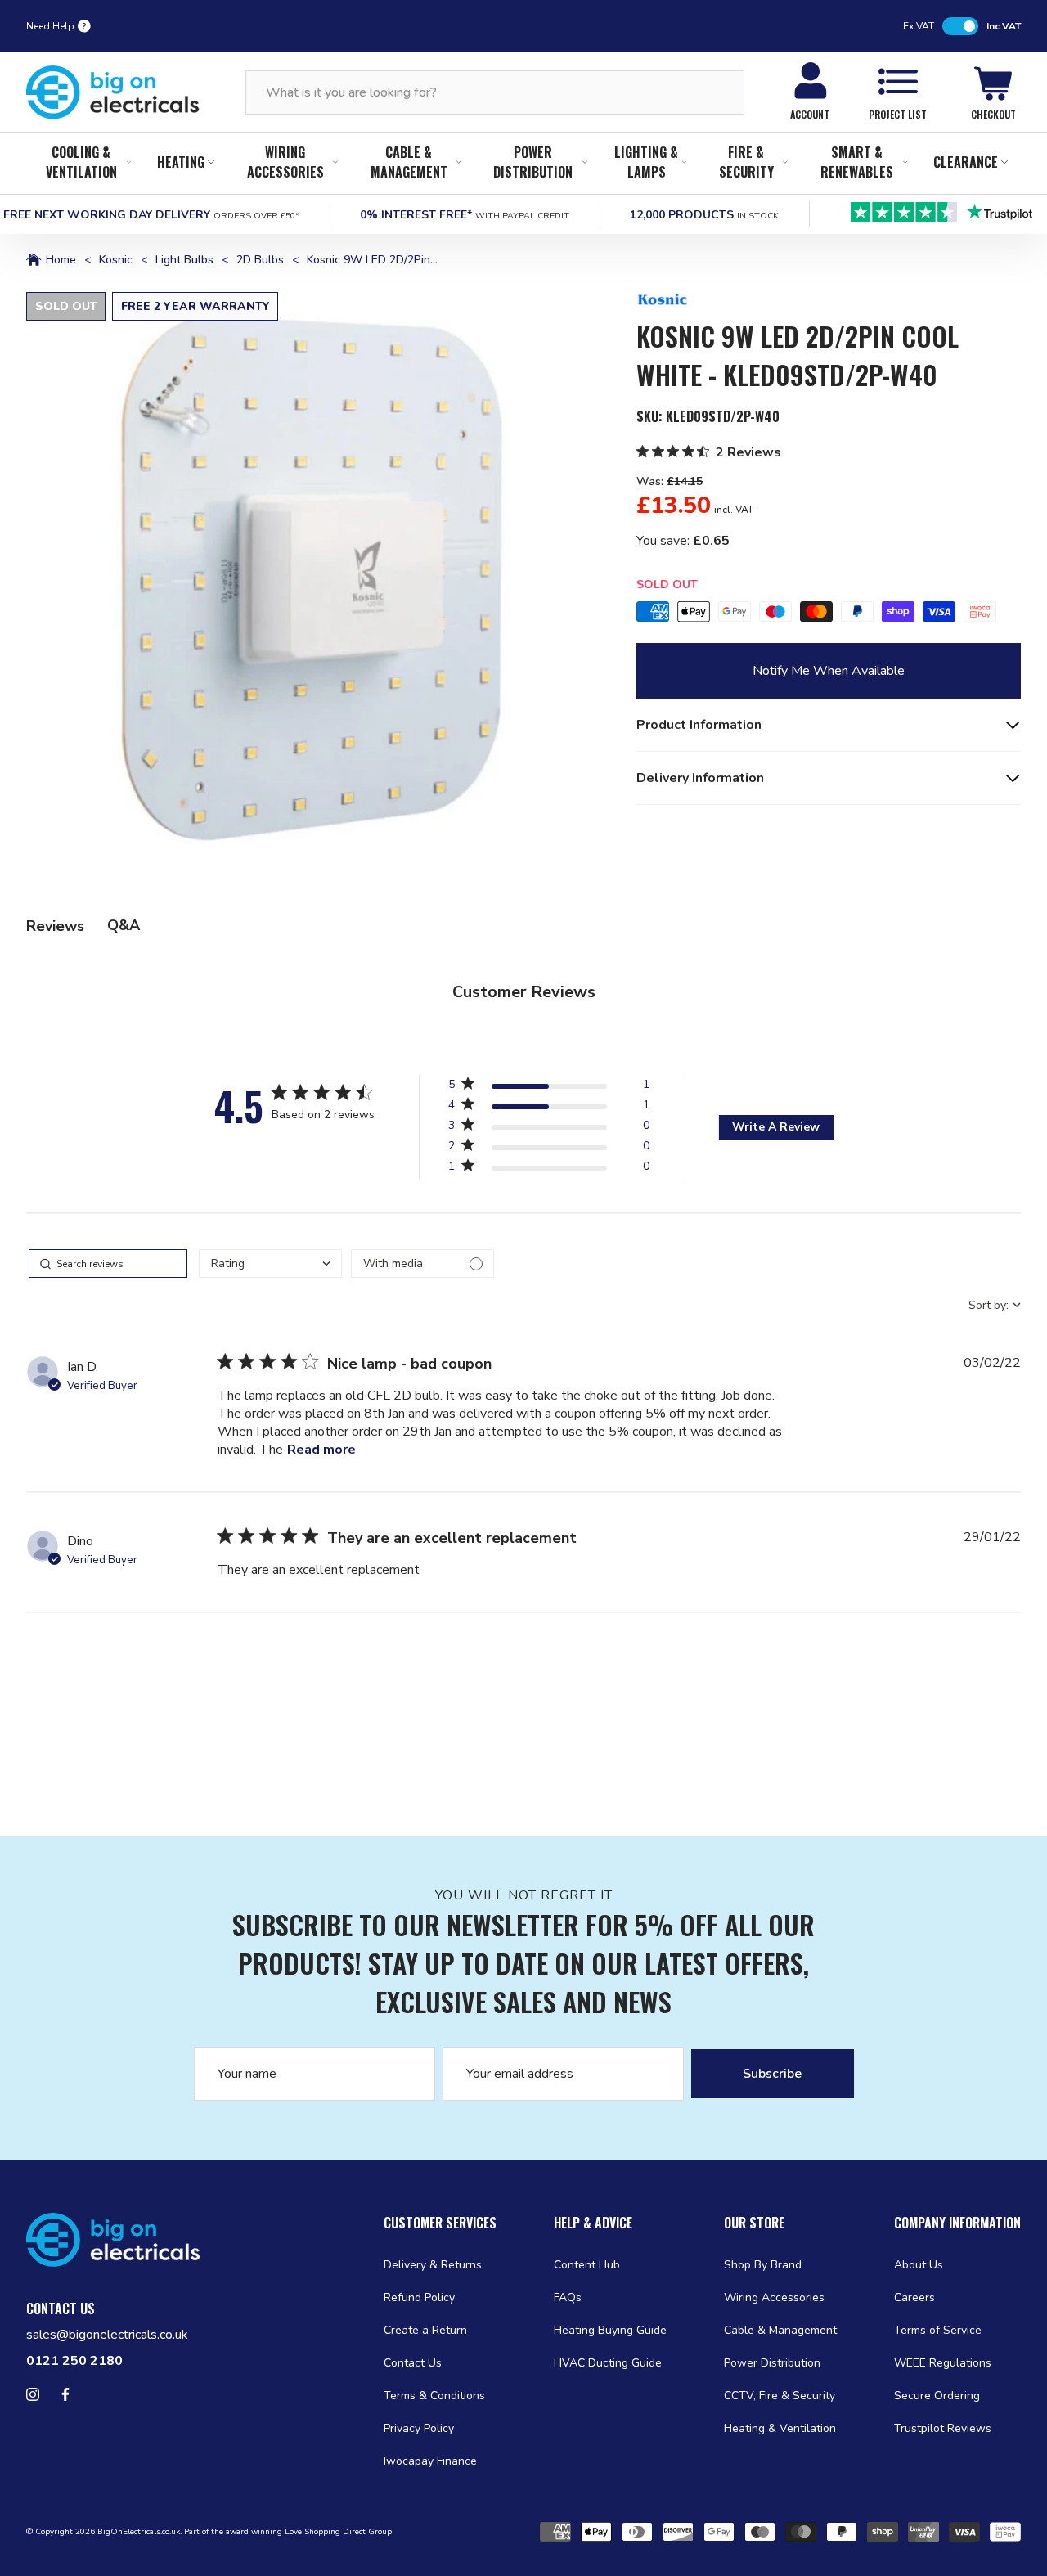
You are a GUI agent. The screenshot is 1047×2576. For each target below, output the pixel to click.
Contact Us (413, 2363)
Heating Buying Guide (610, 2330)
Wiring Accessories (285, 162)
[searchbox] (108, 1263)
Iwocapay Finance (430, 2461)
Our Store (754, 2223)
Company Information (957, 2223)
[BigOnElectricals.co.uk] (113, 92)
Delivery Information (700, 778)
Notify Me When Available (829, 671)
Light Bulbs (184, 260)
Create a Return (425, 2330)
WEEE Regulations (943, 2363)
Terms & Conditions (434, 2396)
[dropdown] (270, 1263)
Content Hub (587, 2265)
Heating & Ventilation (780, 2428)
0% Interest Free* (465, 215)
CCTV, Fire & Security (780, 2396)
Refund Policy (419, 2297)
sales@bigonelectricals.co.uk (107, 2335)
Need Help (50, 26)
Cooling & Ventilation (81, 162)
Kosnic (116, 260)
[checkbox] (422, 1263)
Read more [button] (321, 1450)
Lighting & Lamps (646, 162)
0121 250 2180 (74, 2361)
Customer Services (440, 2223)
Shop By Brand (763, 2265)
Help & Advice (593, 2223)
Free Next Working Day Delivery (151, 215)
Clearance (966, 162)
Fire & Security (746, 162)
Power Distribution (533, 162)
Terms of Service (938, 2330)
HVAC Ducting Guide (608, 2363)
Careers (914, 2297)
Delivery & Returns (433, 2265)
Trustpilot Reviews (943, 2428)
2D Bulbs (260, 260)
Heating (181, 162)
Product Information (699, 725)
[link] (549, 1169)
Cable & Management (409, 162)
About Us (919, 2265)
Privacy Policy (419, 2428)
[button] (312, 578)
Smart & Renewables (857, 162)
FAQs (568, 2297)
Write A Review (776, 1127)
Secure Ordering (937, 2396)
